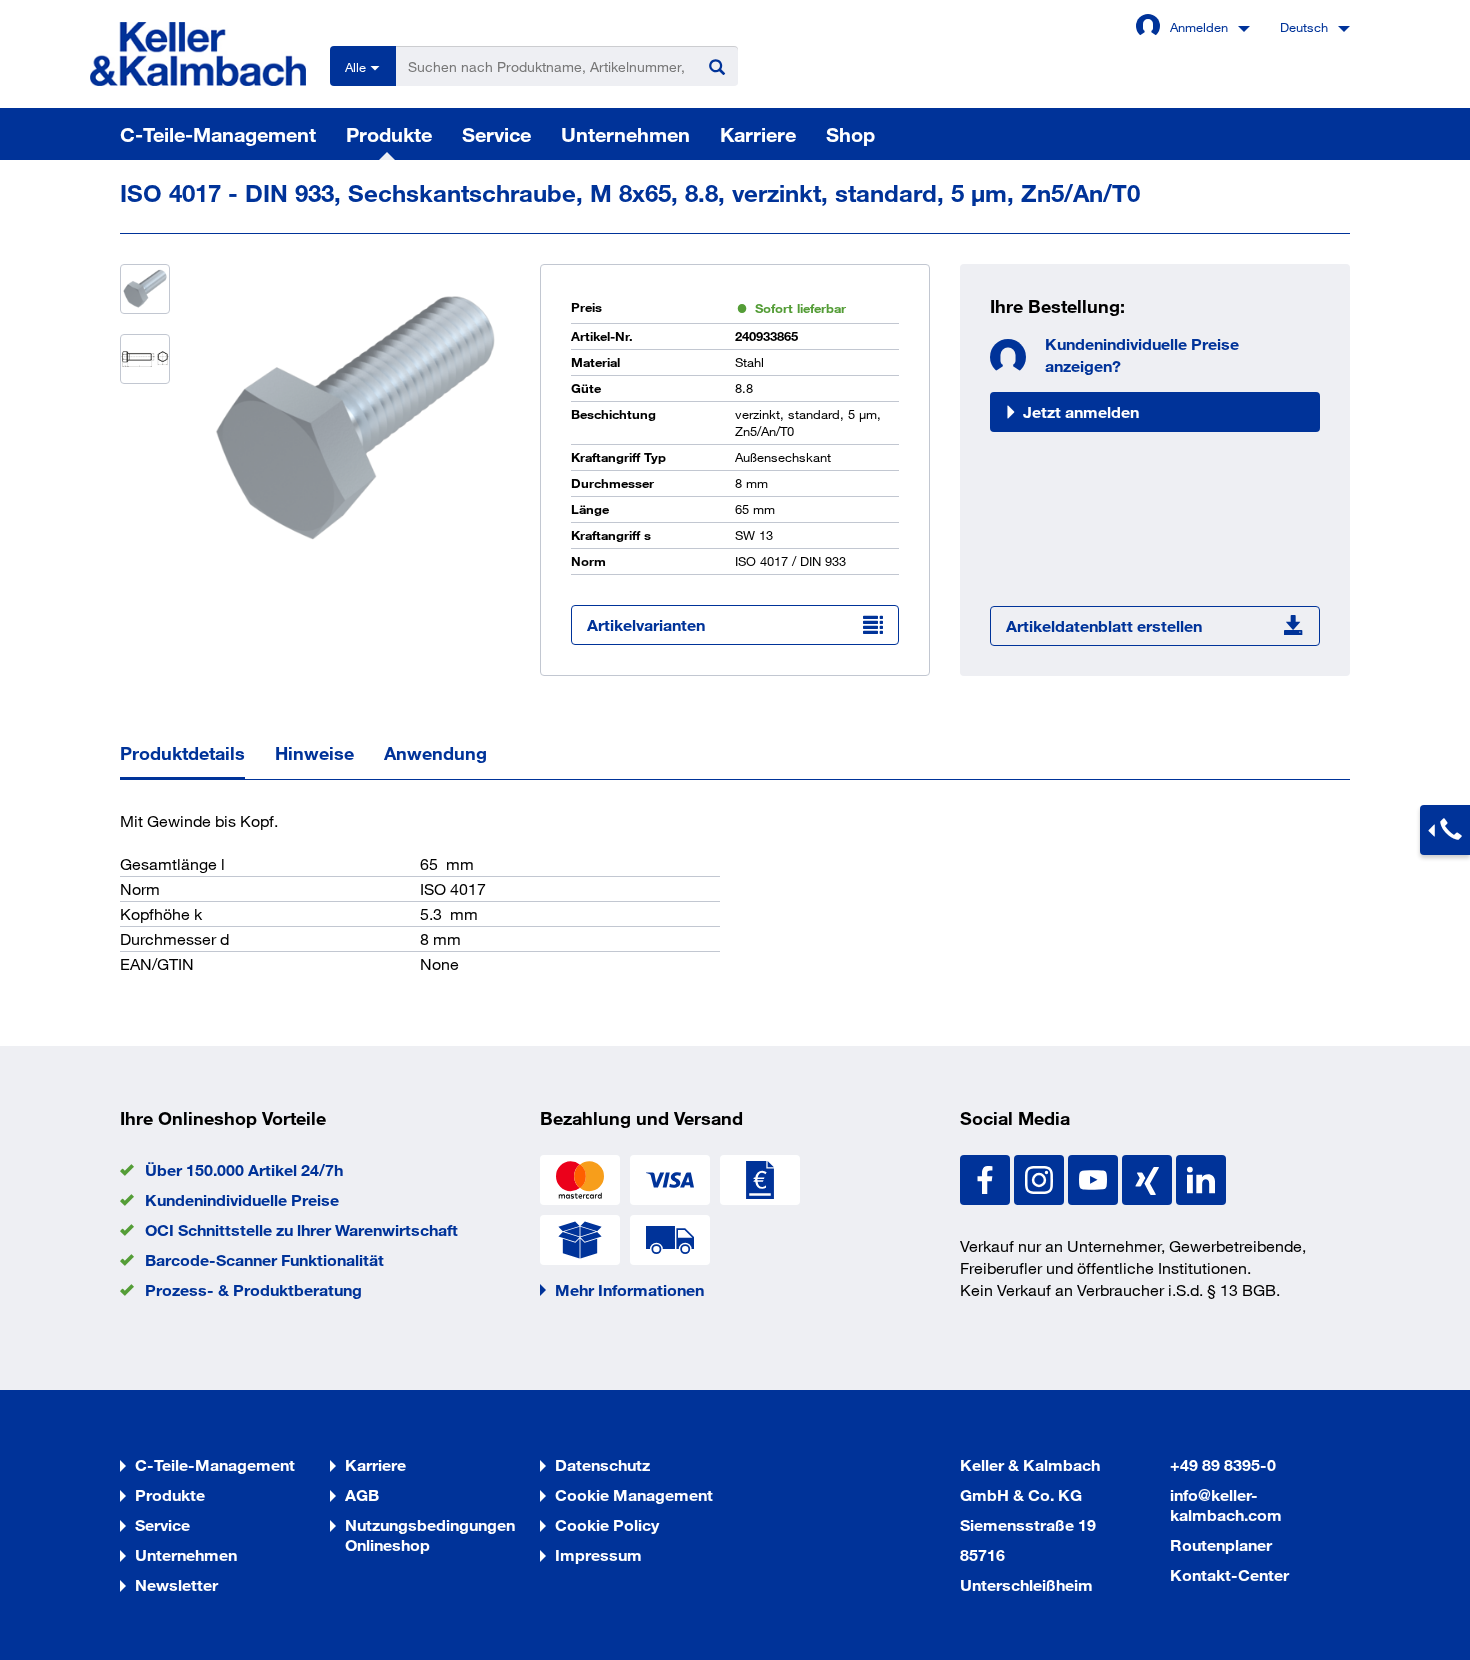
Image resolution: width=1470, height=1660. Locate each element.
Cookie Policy (607, 1524)
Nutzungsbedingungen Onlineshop (430, 1534)
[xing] (1149, 1177)
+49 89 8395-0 (1223, 1464)
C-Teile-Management (218, 134)
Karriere (758, 134)
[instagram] (1041, 1177)
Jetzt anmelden (1081, 411)
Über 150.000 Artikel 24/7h (244, 1169)
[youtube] (1095, 1177)
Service (496, 134)
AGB (362, 1494)
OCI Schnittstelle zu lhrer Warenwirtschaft (301, 1229)
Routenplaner (1221, 1544)
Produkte (389, 134)
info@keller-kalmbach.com (1226, 1504)
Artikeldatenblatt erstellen (1104, 625)
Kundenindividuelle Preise (242, 1199)
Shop (850, 134)
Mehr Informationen (629, 1289)
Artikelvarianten (646, 624)
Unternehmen (625, 134)
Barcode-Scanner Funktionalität (264, 1259)
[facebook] (987, 1177)
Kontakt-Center (1229, 1574)
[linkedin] (1201, 1177)
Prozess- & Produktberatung (253, 1289)
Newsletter (176, 1584)
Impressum (598, 1554)
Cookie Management (634, 1494)
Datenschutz (602, 1464)
